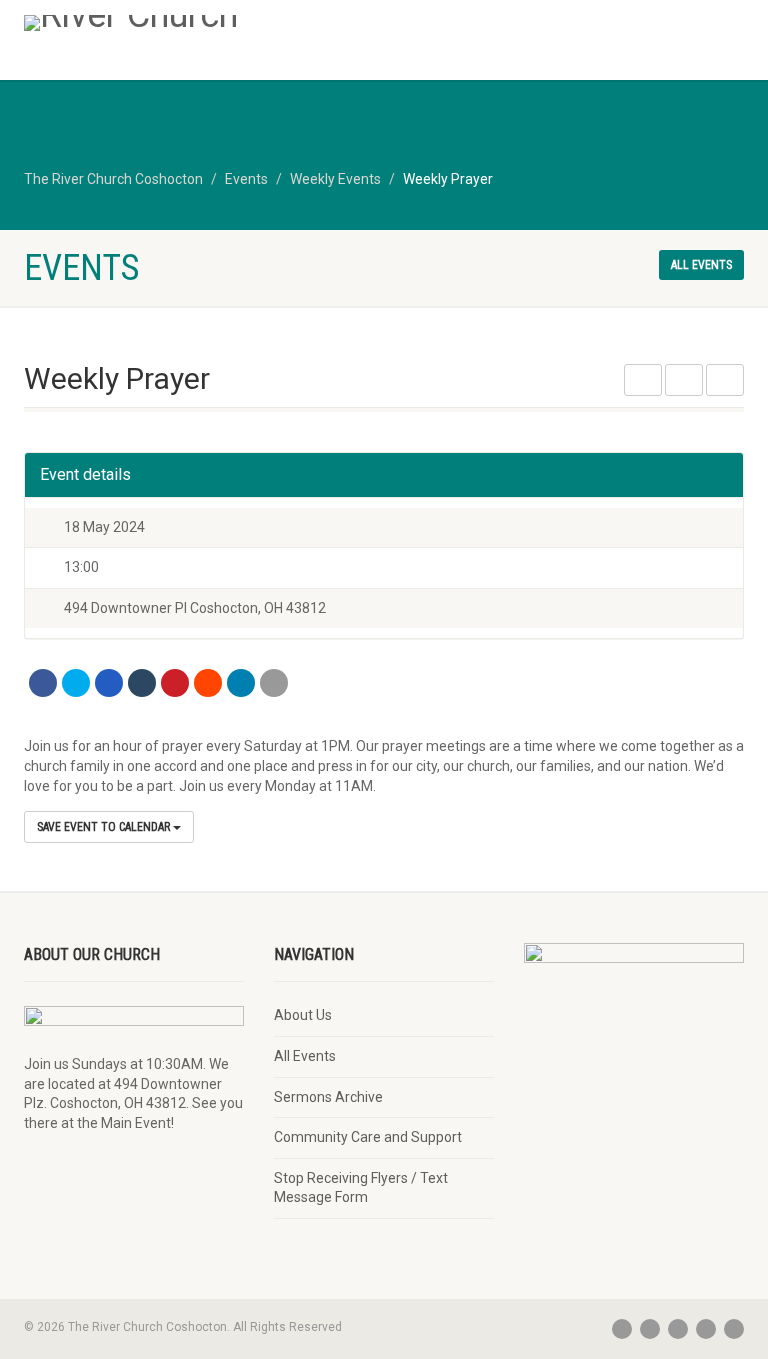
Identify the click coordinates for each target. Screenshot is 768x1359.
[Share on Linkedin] (241, 683)
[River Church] (196, 23)
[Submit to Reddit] (208, 683)
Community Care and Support (368, 1137)
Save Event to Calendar (105, 827)
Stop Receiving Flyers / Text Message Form (361, 1188)
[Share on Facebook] (43, 683)
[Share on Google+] (109, 683)
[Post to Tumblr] (142, 683)
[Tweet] (76, 683)
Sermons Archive (328, 1097)
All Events (305, 1056)
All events (701, 265)
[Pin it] (175, 683)
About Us (303, 1015)
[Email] (274, 683)
